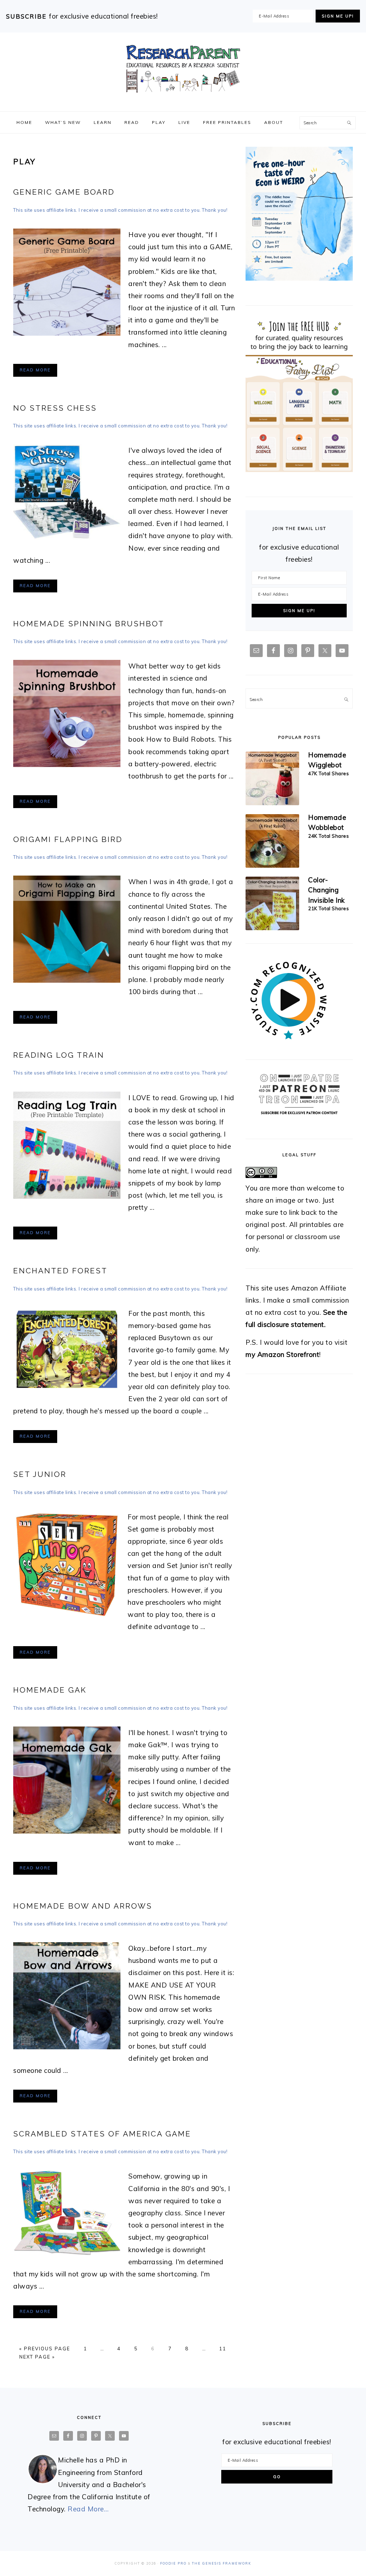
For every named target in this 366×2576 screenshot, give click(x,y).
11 (223, 2349)
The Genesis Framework (222, 2563)
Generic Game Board (64, 192)
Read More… (88, 2509)
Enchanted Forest (60, 1271)
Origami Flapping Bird (68, 839)
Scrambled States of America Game (102, 2134)
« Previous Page (45, 2349)
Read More (35, 370)
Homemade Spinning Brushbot (89, 624)
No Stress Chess (55, 408)
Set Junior (40, 1474)
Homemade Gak (50, 1690)
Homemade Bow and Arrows (83, 1906)
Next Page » (37, 2357)
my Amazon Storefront (282, 1354)
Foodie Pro (173, 2563)
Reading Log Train (59, 1055)
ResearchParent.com (183, 69)
